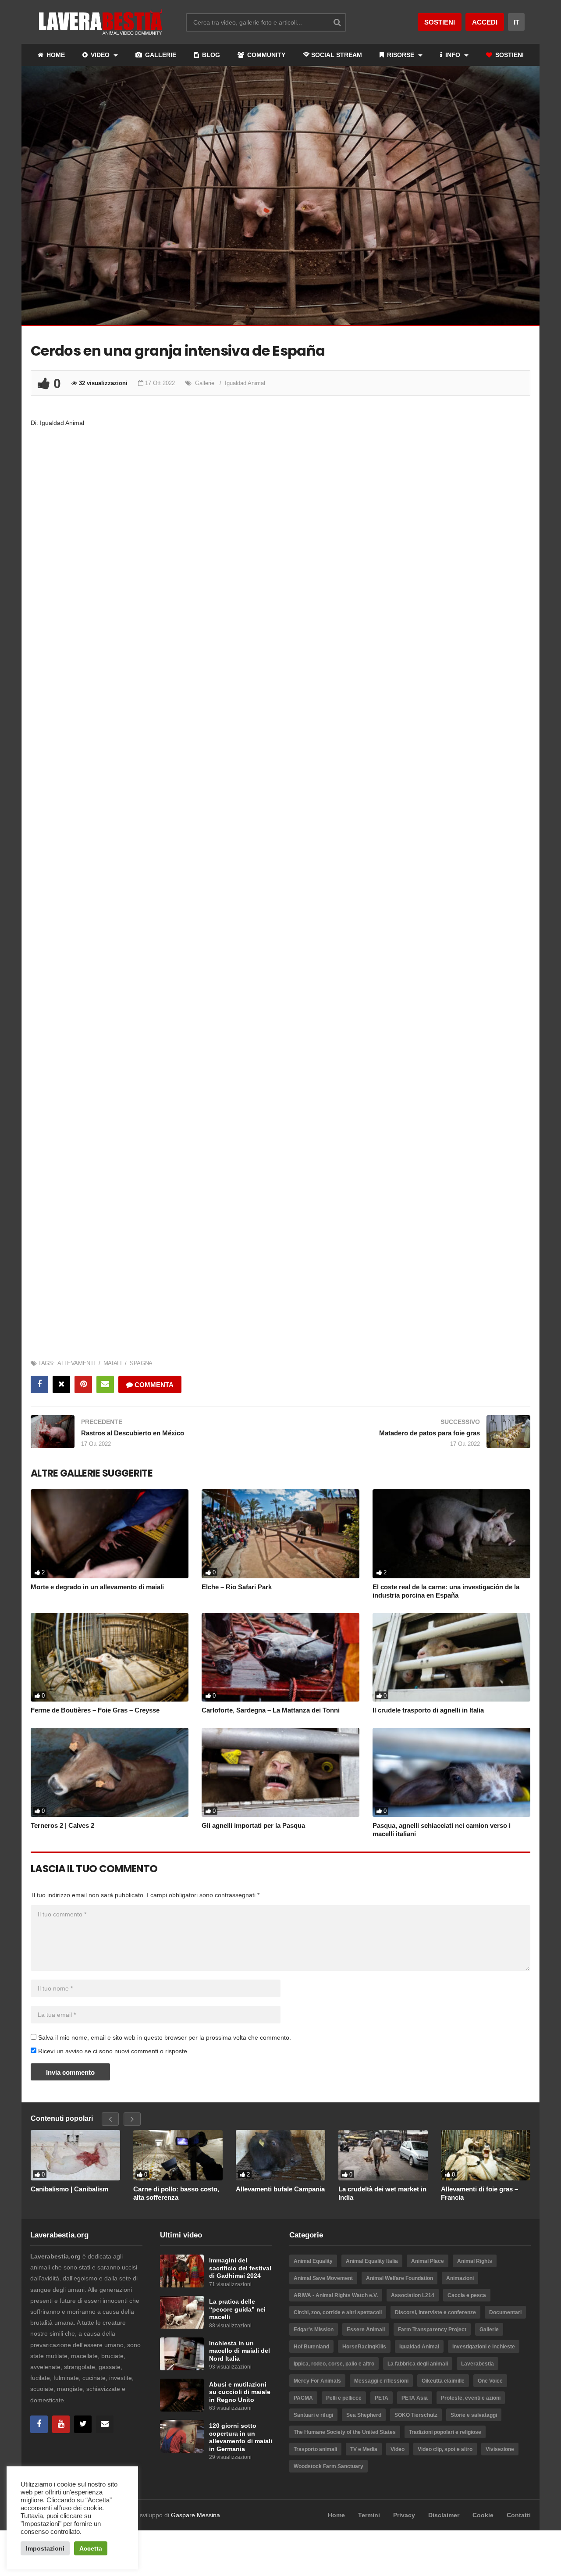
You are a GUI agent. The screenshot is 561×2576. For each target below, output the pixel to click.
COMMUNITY (265, 55)
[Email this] (105, 1384)
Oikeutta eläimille (443, 2381)
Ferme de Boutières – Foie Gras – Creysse (95, 1710)
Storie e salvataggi (474, 2415)
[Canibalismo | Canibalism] (75, 2155)
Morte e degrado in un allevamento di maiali (97, 1587)
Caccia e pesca (467, 2295)
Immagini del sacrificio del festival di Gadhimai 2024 (240, 2268)
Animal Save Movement (323, 2278)
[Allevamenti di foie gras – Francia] (486, 2155)
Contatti (519, 2515)
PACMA (303, 2398)
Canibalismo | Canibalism (69, 2189)
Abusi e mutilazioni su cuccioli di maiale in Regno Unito (240, 2392)
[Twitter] (83, 2424)
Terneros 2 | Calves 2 (62, 1825)
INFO (453, 55)
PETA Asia (415, 2398)
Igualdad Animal (245, 383)
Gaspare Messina (195, 2515)
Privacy (404, 2515)
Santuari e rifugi (313, 2415)
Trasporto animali (315, 2449)
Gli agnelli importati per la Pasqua (253, 1825)
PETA (382, 2398)
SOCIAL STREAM (337, 55)
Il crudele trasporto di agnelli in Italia (428, 1710)
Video (398, 2449)
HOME (55, 55)
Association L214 (413, 2295)
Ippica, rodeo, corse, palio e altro (334, 2364)
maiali (112, 1363)
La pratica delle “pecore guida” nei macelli (237, 2309)
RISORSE (401, 55)
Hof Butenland (311, 2347)
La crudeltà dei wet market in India (382, 2193)
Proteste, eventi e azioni (471, 2398)
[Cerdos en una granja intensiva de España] (110, 1534)
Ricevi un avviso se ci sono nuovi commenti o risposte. (113, 2051)
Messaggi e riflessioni (381, 2381)
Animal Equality (313, 2261)
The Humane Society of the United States (345, 2432)
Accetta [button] (91, 2548)
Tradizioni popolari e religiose (445, 2432)
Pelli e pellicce (344, 2398)
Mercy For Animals (317, 2381)
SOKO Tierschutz (416, 2415)
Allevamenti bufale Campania (280, 2189)
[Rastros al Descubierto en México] (151, 1432)
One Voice (490, 2381)
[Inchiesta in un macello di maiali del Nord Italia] (182, 2354)
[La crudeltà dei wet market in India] (383, 2155)
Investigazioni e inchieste (484, 2347)
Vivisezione (500, 2449)
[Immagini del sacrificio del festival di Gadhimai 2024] (182, 2271)
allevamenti (76, 1363)
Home (336, 2515)
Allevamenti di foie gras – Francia (479, 2193)
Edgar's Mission (314, 2330)
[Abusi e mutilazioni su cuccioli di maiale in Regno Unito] (182, 2395)
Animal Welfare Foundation (399, 2278)
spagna (141, 1363)
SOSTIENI (509, 55)
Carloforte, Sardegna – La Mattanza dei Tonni (271, 1710)
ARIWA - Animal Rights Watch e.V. (336, 2295)
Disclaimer (444, 2515)
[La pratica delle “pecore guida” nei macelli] (182, 2312)
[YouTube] (61, 2424)
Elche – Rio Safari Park (237, 1587)
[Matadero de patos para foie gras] (410, 1432)
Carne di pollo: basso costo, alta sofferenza (176, 2193)
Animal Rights (475, 2261)
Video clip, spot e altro (445, 2449)
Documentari (505, 2312)
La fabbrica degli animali (418, 2364)
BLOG (210, 55)
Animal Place (428, 2261)
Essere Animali (366, 2330)
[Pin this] (83, 1384)
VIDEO (100, 55)
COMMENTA (153, 1385)
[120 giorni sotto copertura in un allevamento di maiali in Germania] (182, 2436)
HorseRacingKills (364, 2347)
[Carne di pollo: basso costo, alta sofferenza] (178, 2155)
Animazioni (460, 2278)
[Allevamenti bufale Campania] (280, 2155)
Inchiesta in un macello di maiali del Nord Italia (240, 2351)
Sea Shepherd (364, 2415)
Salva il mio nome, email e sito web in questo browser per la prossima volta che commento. (165, 2037)
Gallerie (205, 383)
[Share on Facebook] (39, 1384)
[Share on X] (61, 1384)
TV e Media (364, 2449)
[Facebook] (39, 2424)
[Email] (105, 2424)
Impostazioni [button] (45, 2548)
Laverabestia (478, 2364)
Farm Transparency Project (432, 2330)
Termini (369, 2515)
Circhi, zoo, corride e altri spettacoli (338, 2312)
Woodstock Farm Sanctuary (328, 2466)
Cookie (483, 2515)
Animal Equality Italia (372, 2261)
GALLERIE (160, 55)
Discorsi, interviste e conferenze (435, 2312)
